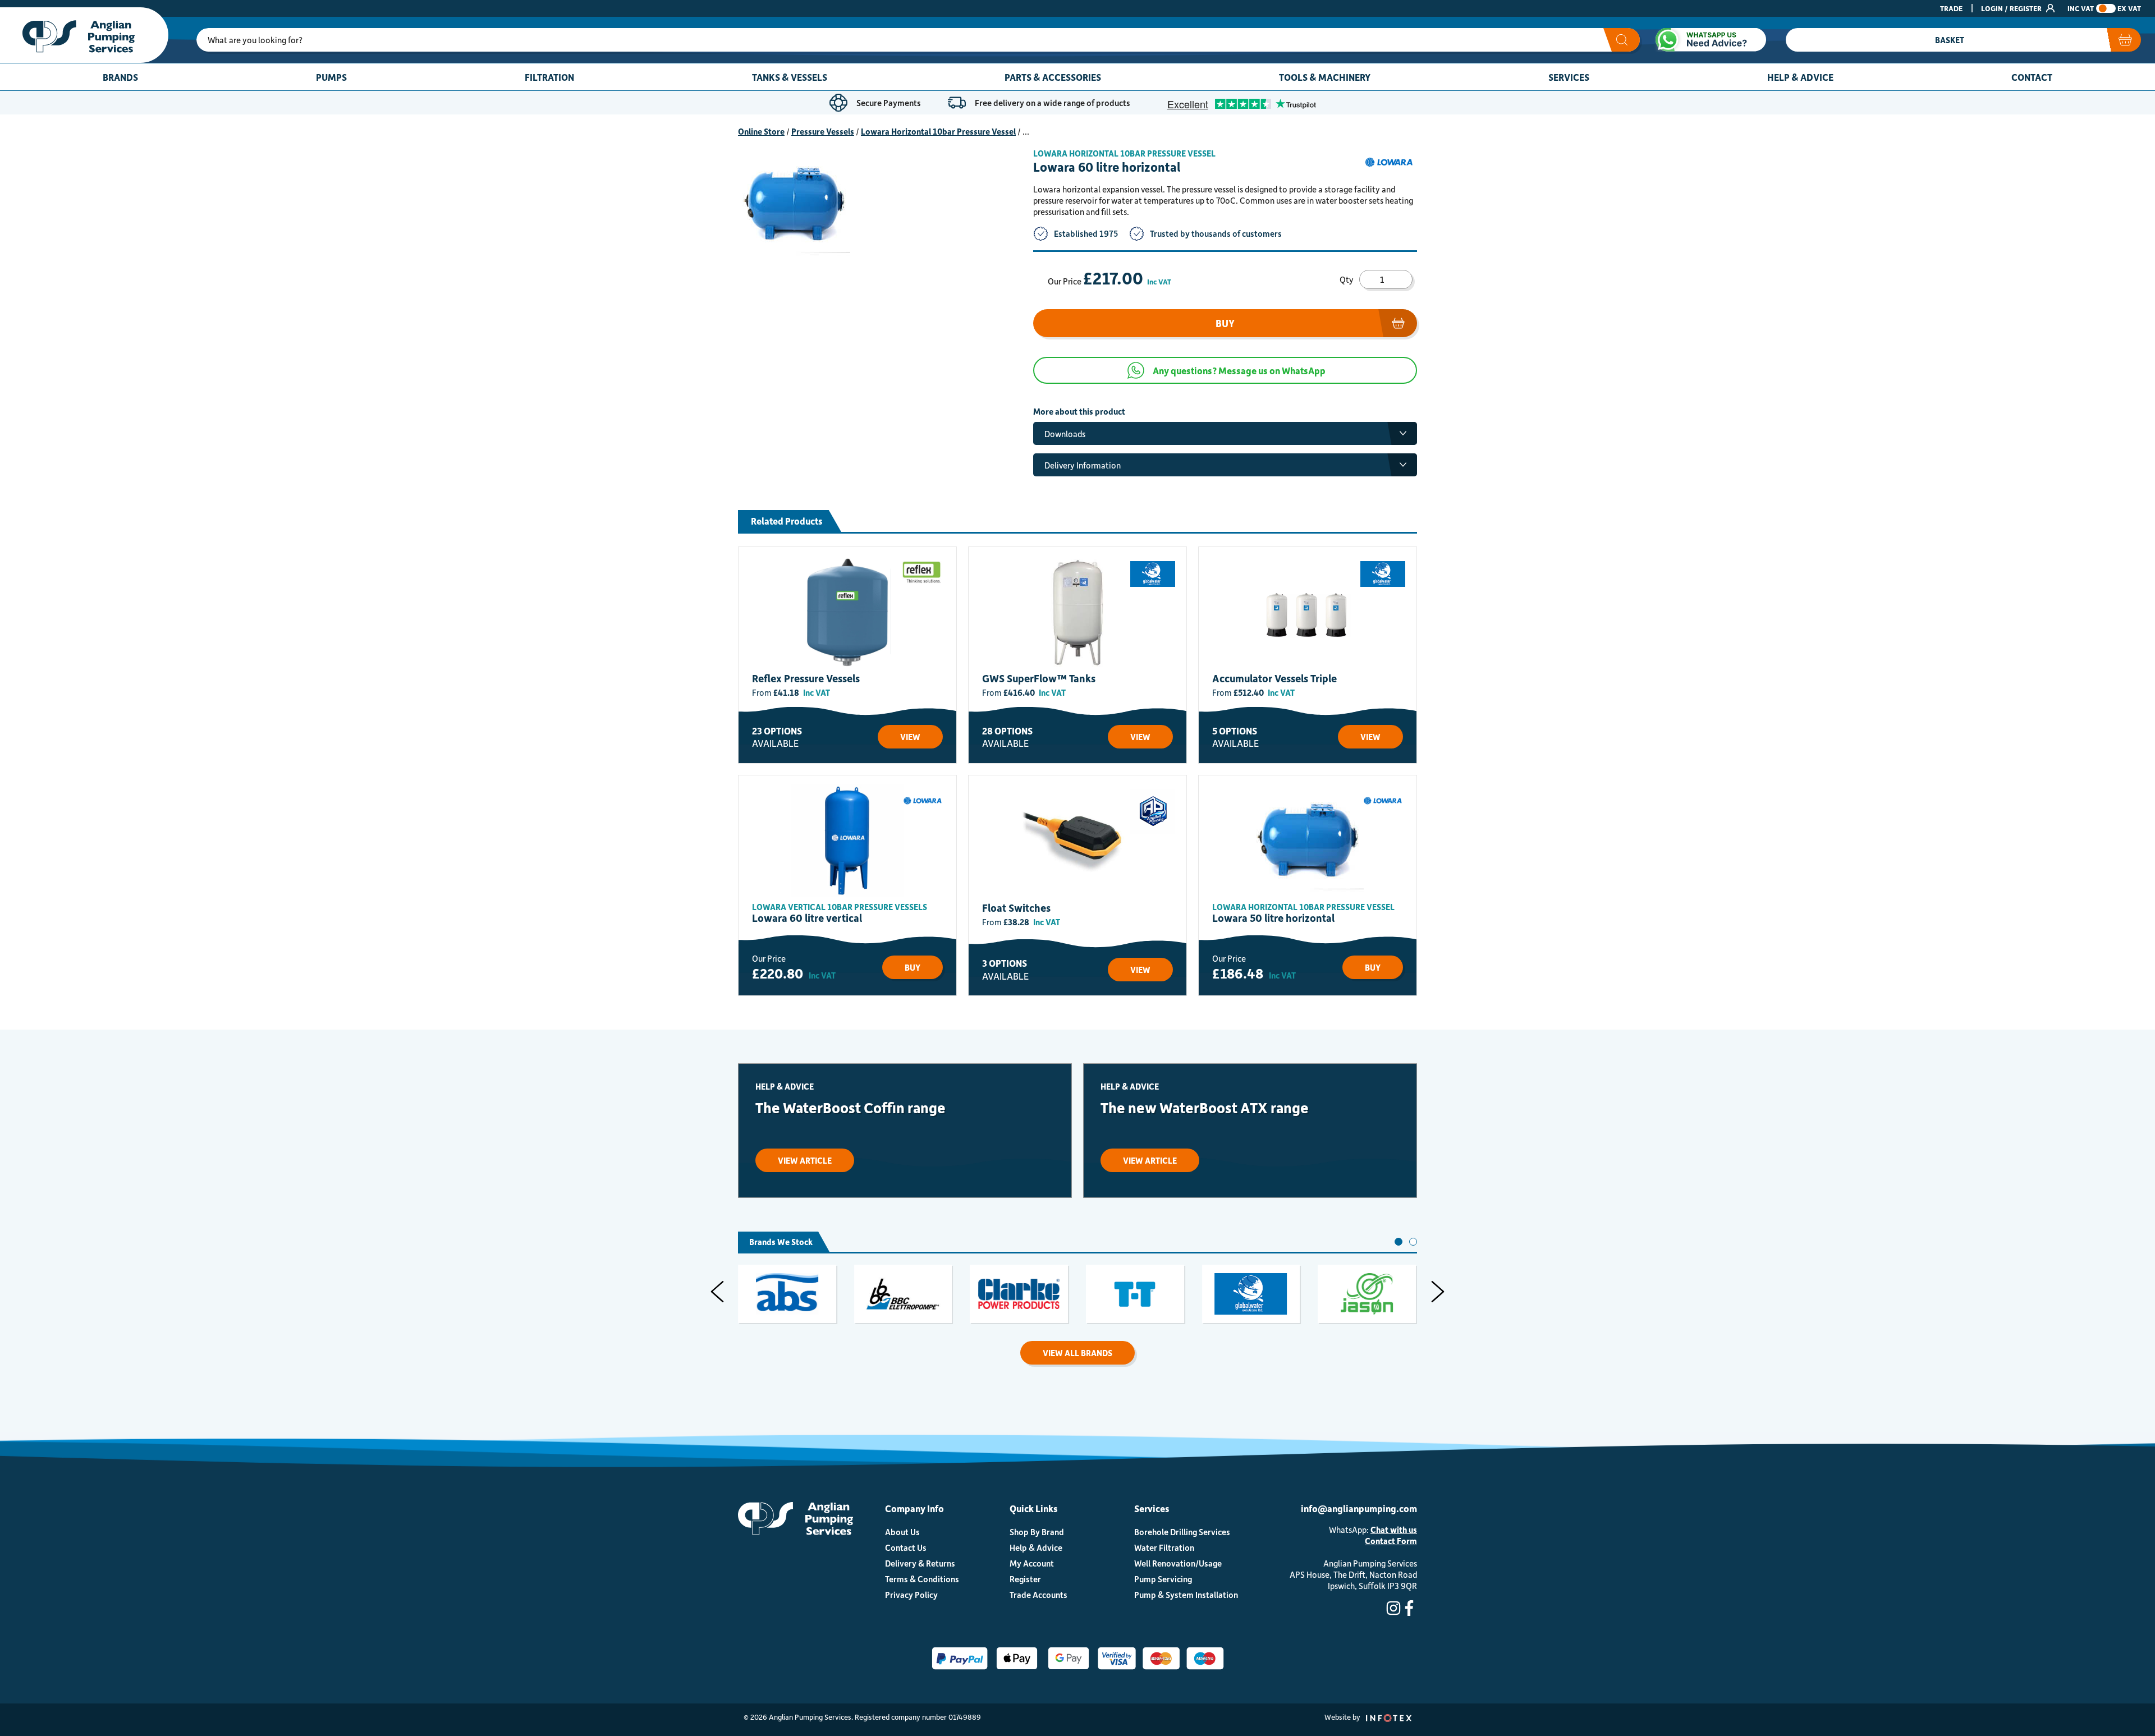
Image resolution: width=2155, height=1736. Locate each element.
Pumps (331, 77)
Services (1569, 77)
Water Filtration (1164, 1547)
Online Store (761, 131)
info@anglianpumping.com (1359, 1508)
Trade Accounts (1038, 1595)
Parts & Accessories (1053, 77)
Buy (1225, 323)
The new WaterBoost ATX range (1205, 1107)
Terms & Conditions (922, 1579)
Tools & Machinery (1325, 77)
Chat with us (1394, 1530)
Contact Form (1391, 1541)
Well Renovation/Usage (1178, 1563)
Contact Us (906, 1547)
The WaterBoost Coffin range (850, 1107)
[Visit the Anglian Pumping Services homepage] (84, 35)
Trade (1951, 8)
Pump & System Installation (1186, 1595)
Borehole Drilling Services (1182, 1532)
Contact (2032, 77)
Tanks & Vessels (790, 77)
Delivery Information (1083, 465)
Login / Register (2012, 8)
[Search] (1622, 40)
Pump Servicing (1163, 1579)
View (910, 737)
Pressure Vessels (823, 131)
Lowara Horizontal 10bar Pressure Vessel (938, 131)
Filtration (549, 77)
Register (1025, 1579)
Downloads (1065, 434)
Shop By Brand (1037, 1532)
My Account (1032, 1563)
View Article (805, 1160)
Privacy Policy (911, 1595)
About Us (902, 1532)
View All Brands (1077, 1353)
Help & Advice (1800, 77)
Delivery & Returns (920, 1563)
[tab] (1399, 1242)
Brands (120, 77)
